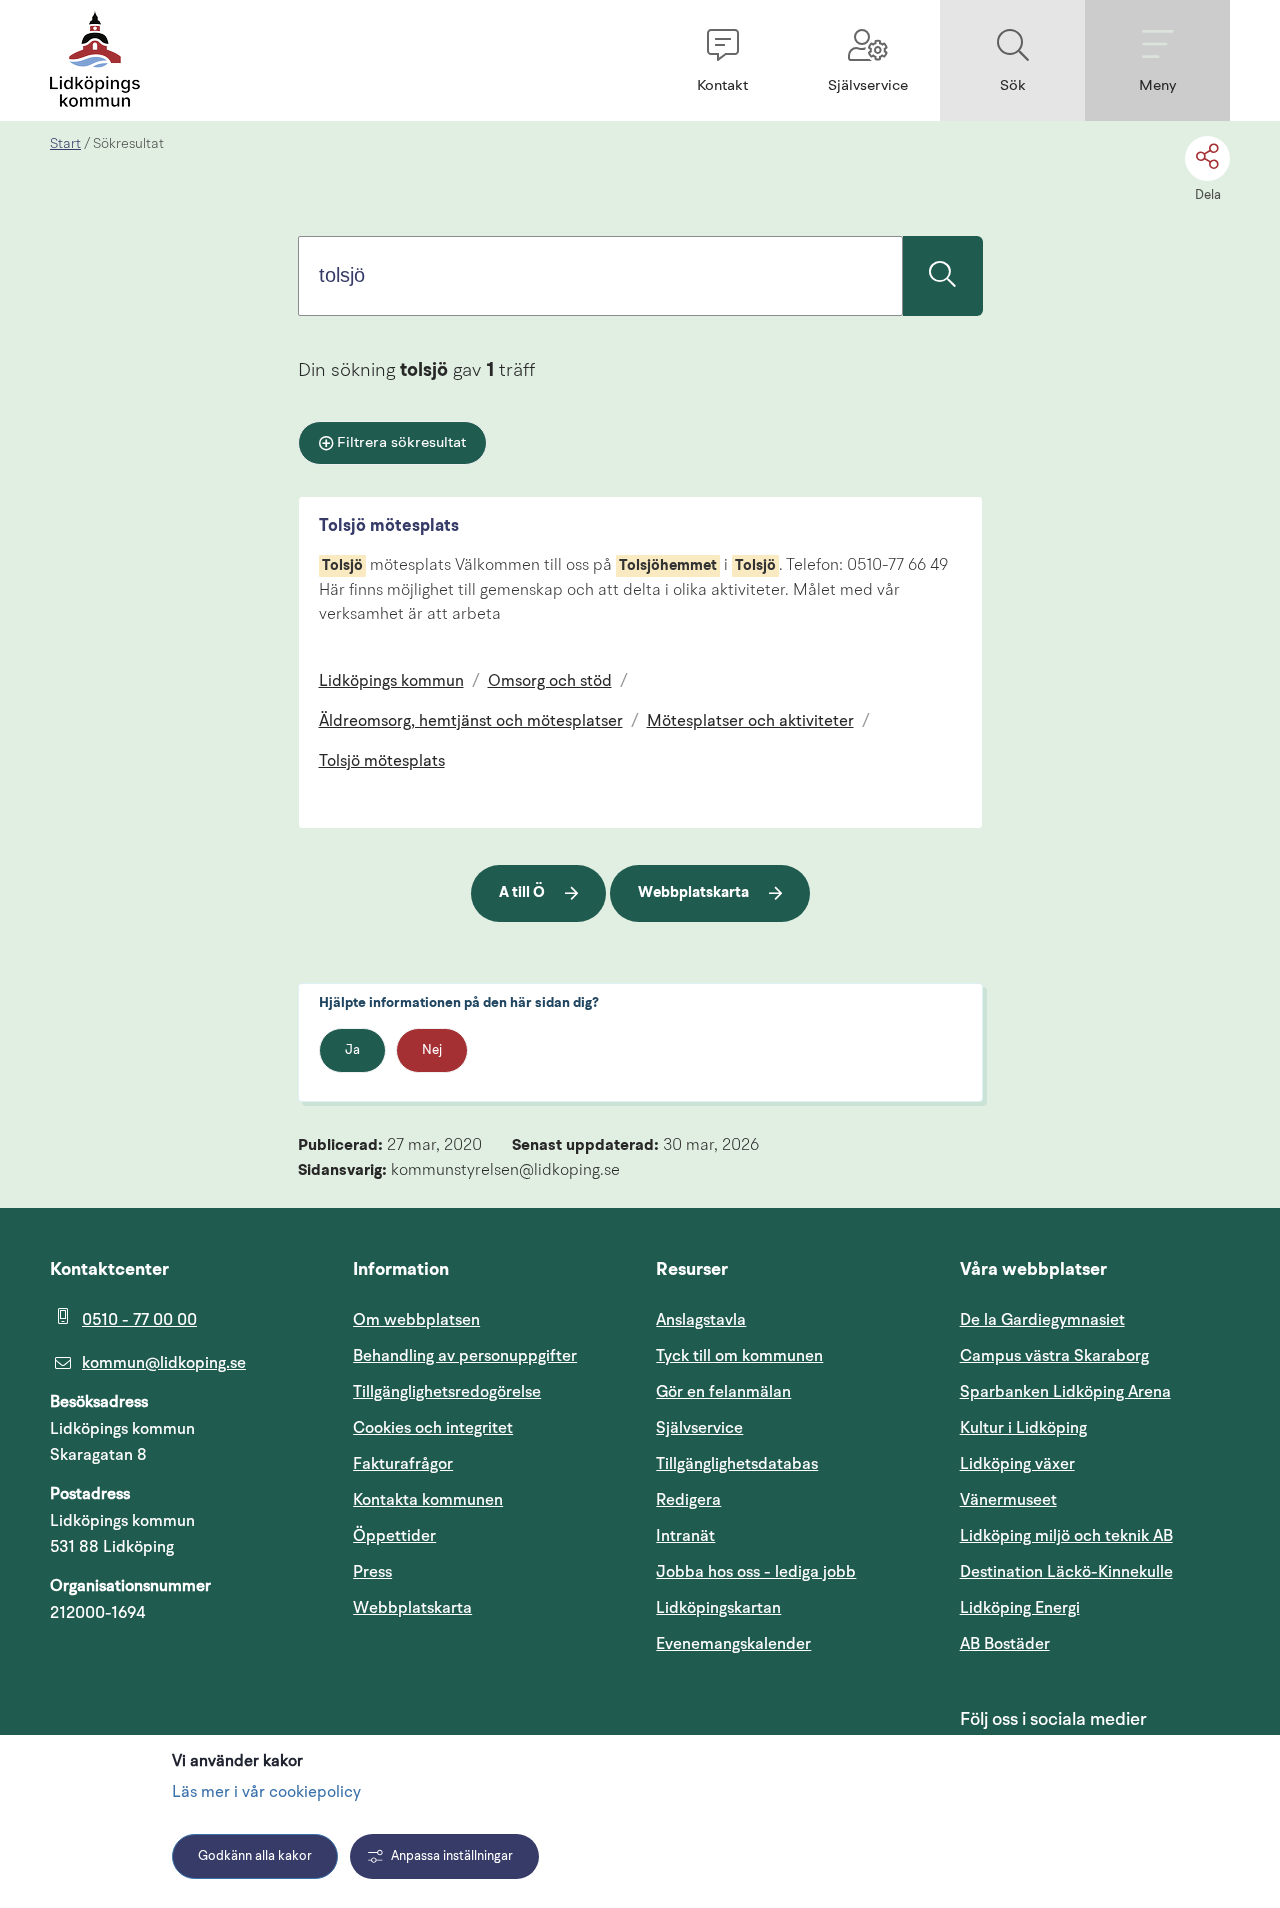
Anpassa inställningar (452, 1856)
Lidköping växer (1017, 1464)
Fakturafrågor (403, 1464)
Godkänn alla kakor (255, 1856)
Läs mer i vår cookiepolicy (266, 1793)
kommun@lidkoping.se (164, 1363)
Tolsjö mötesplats (389, 526)
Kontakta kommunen (428, 1500)
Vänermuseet (1008, 1500)
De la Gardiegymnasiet (1042, 1320)
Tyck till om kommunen (791, 1355)
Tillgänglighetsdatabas (791, 1463)
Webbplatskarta (693, 893)
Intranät (781, 1535)
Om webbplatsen (416, 1320)
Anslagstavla (701, 1320)
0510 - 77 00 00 (139, 1320)
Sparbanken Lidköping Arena (1065, 1392)
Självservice (791, 1427)
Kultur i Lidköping (1023, 1428)
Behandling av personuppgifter (465, 1356)
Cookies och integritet (433, 1428)
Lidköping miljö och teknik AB (1066, 1536)
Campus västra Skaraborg (1054, 1356)
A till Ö (522, 893)
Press (372, 1572)
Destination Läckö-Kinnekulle (1095, 1571)
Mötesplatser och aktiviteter (750, 722)
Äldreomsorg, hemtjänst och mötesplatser (471, 722)
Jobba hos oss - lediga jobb (756, 1572)
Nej (432, 1050)
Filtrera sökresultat (401, 443)
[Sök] (943, 276)
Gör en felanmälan (723, 1392)
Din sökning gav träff (416, 371)
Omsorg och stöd (550, 682)
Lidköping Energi (1095, 1607)
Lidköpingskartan (791, 1607)
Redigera (688, 1500)
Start (65, 144)
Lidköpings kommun (391, 682)
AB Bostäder (1095, 1643)
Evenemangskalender (791, 1643)
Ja (352, 1050)
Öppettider (394, 1536)
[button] (722, 60)
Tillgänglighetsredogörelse (447, 1392)
